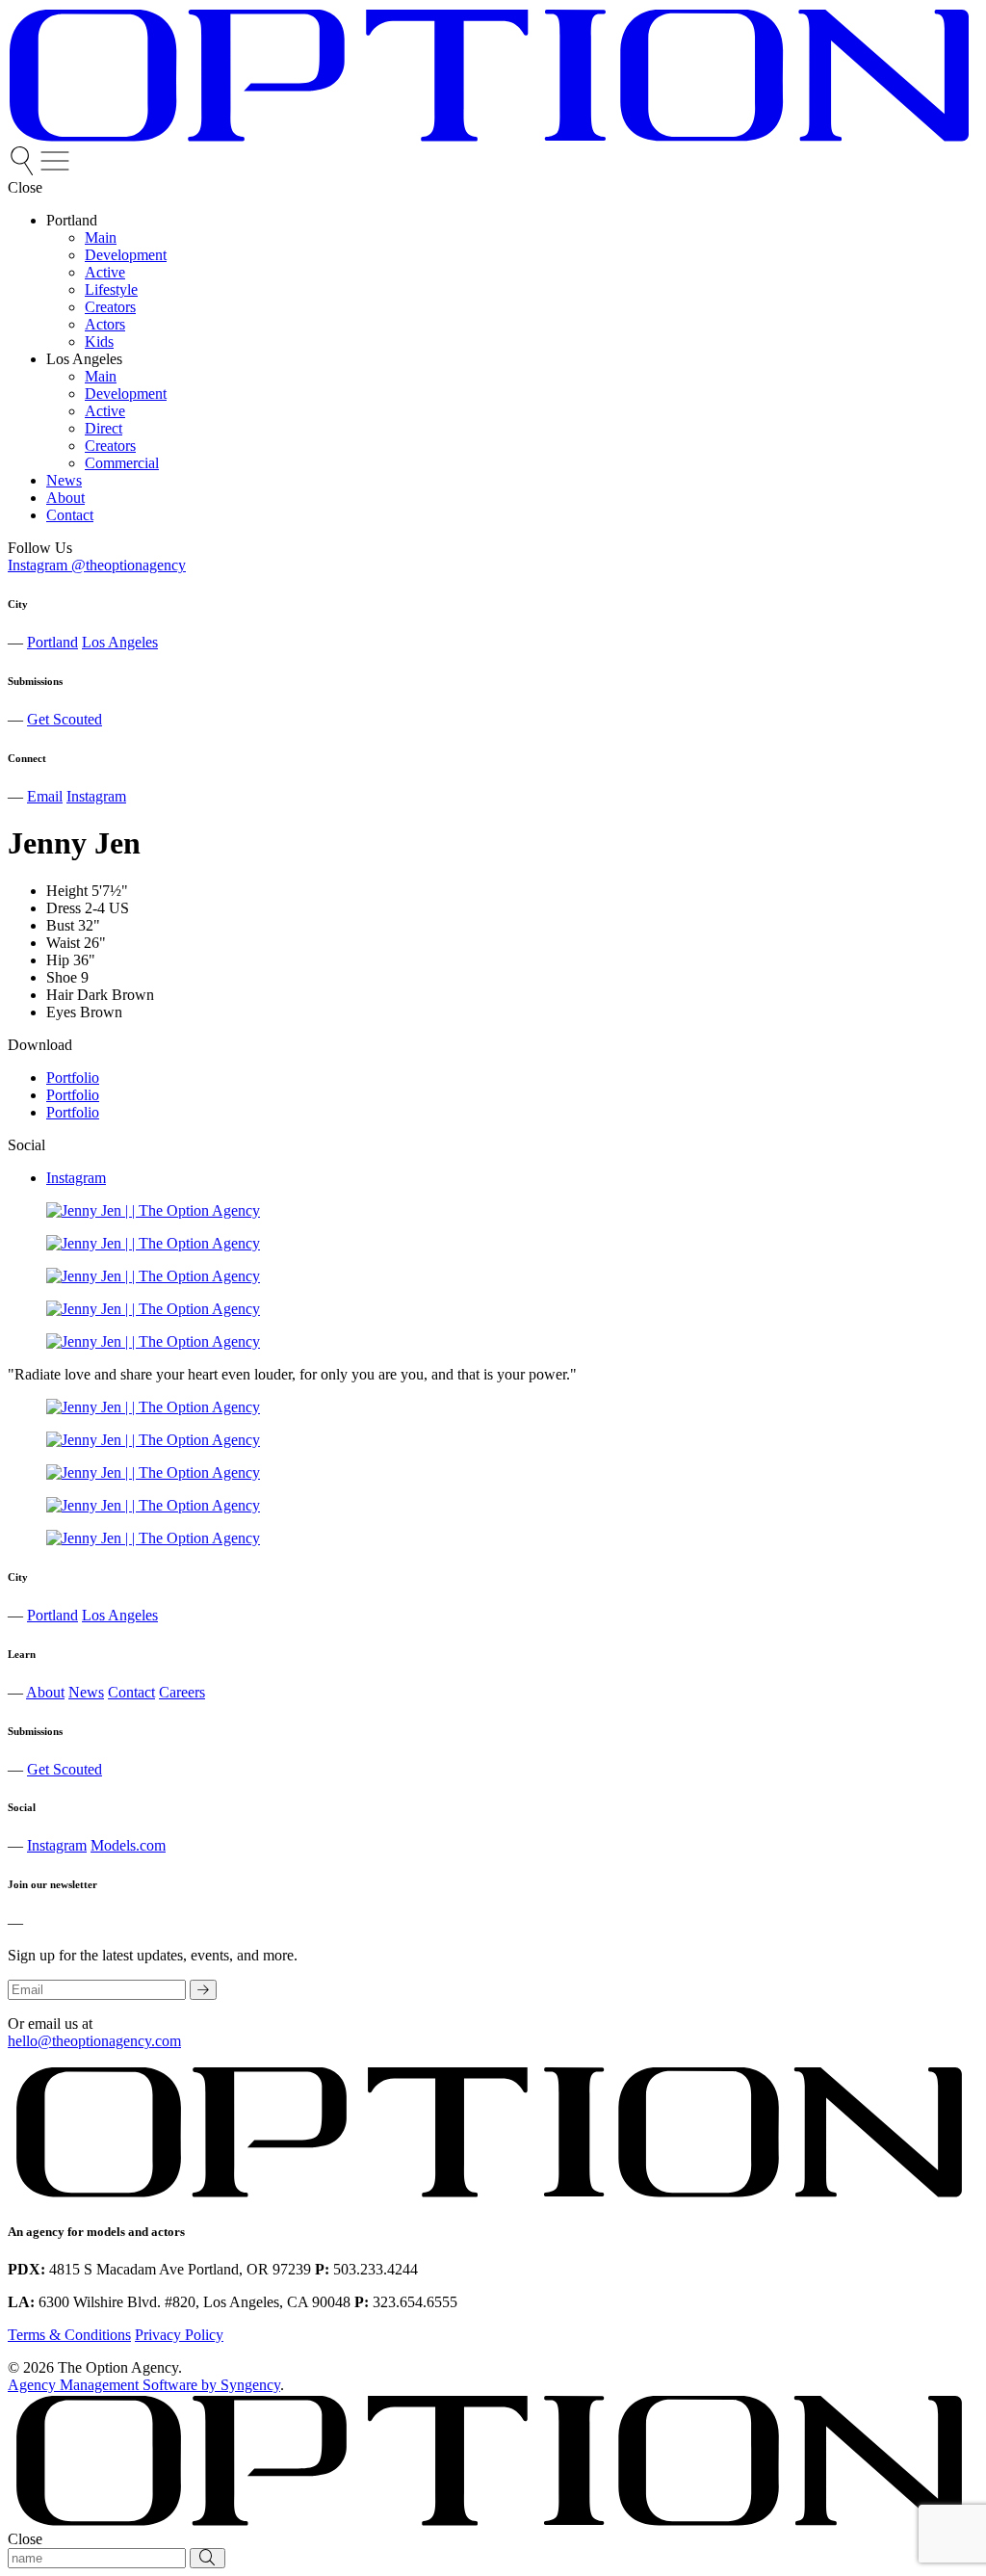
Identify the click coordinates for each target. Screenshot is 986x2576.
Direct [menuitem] (104, 428)
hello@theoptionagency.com (94, 2041)
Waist (63, 943)
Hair (60, 995)
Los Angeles (120, 642)
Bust (60, 925)
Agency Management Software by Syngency (144, 2385)
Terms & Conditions (69, 2335)
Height (67, 891)
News (86, 1692)
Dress (64, 908)
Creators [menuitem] (110, 307)
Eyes (61, 1012)
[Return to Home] (489, 137)
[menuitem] (24, 170)
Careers (182, 1692)
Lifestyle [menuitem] (111, 289)
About (45, 1692)
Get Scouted (65, 719)
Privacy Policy (179, 2335)
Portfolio (73, 1078)
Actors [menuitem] (105, 324)
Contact (131, 1692)
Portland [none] (72, 220)
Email (45, 796)
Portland (52, 642)
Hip (58, 960)
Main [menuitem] (101, 237)
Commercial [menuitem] (122, 463)
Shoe (62, 977)
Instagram (96, 796)
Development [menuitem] (126, 255)
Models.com (128, 1845)
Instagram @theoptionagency (97, 565)
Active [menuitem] (105, 272)
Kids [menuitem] (99, 342)
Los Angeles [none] (84, 359)
